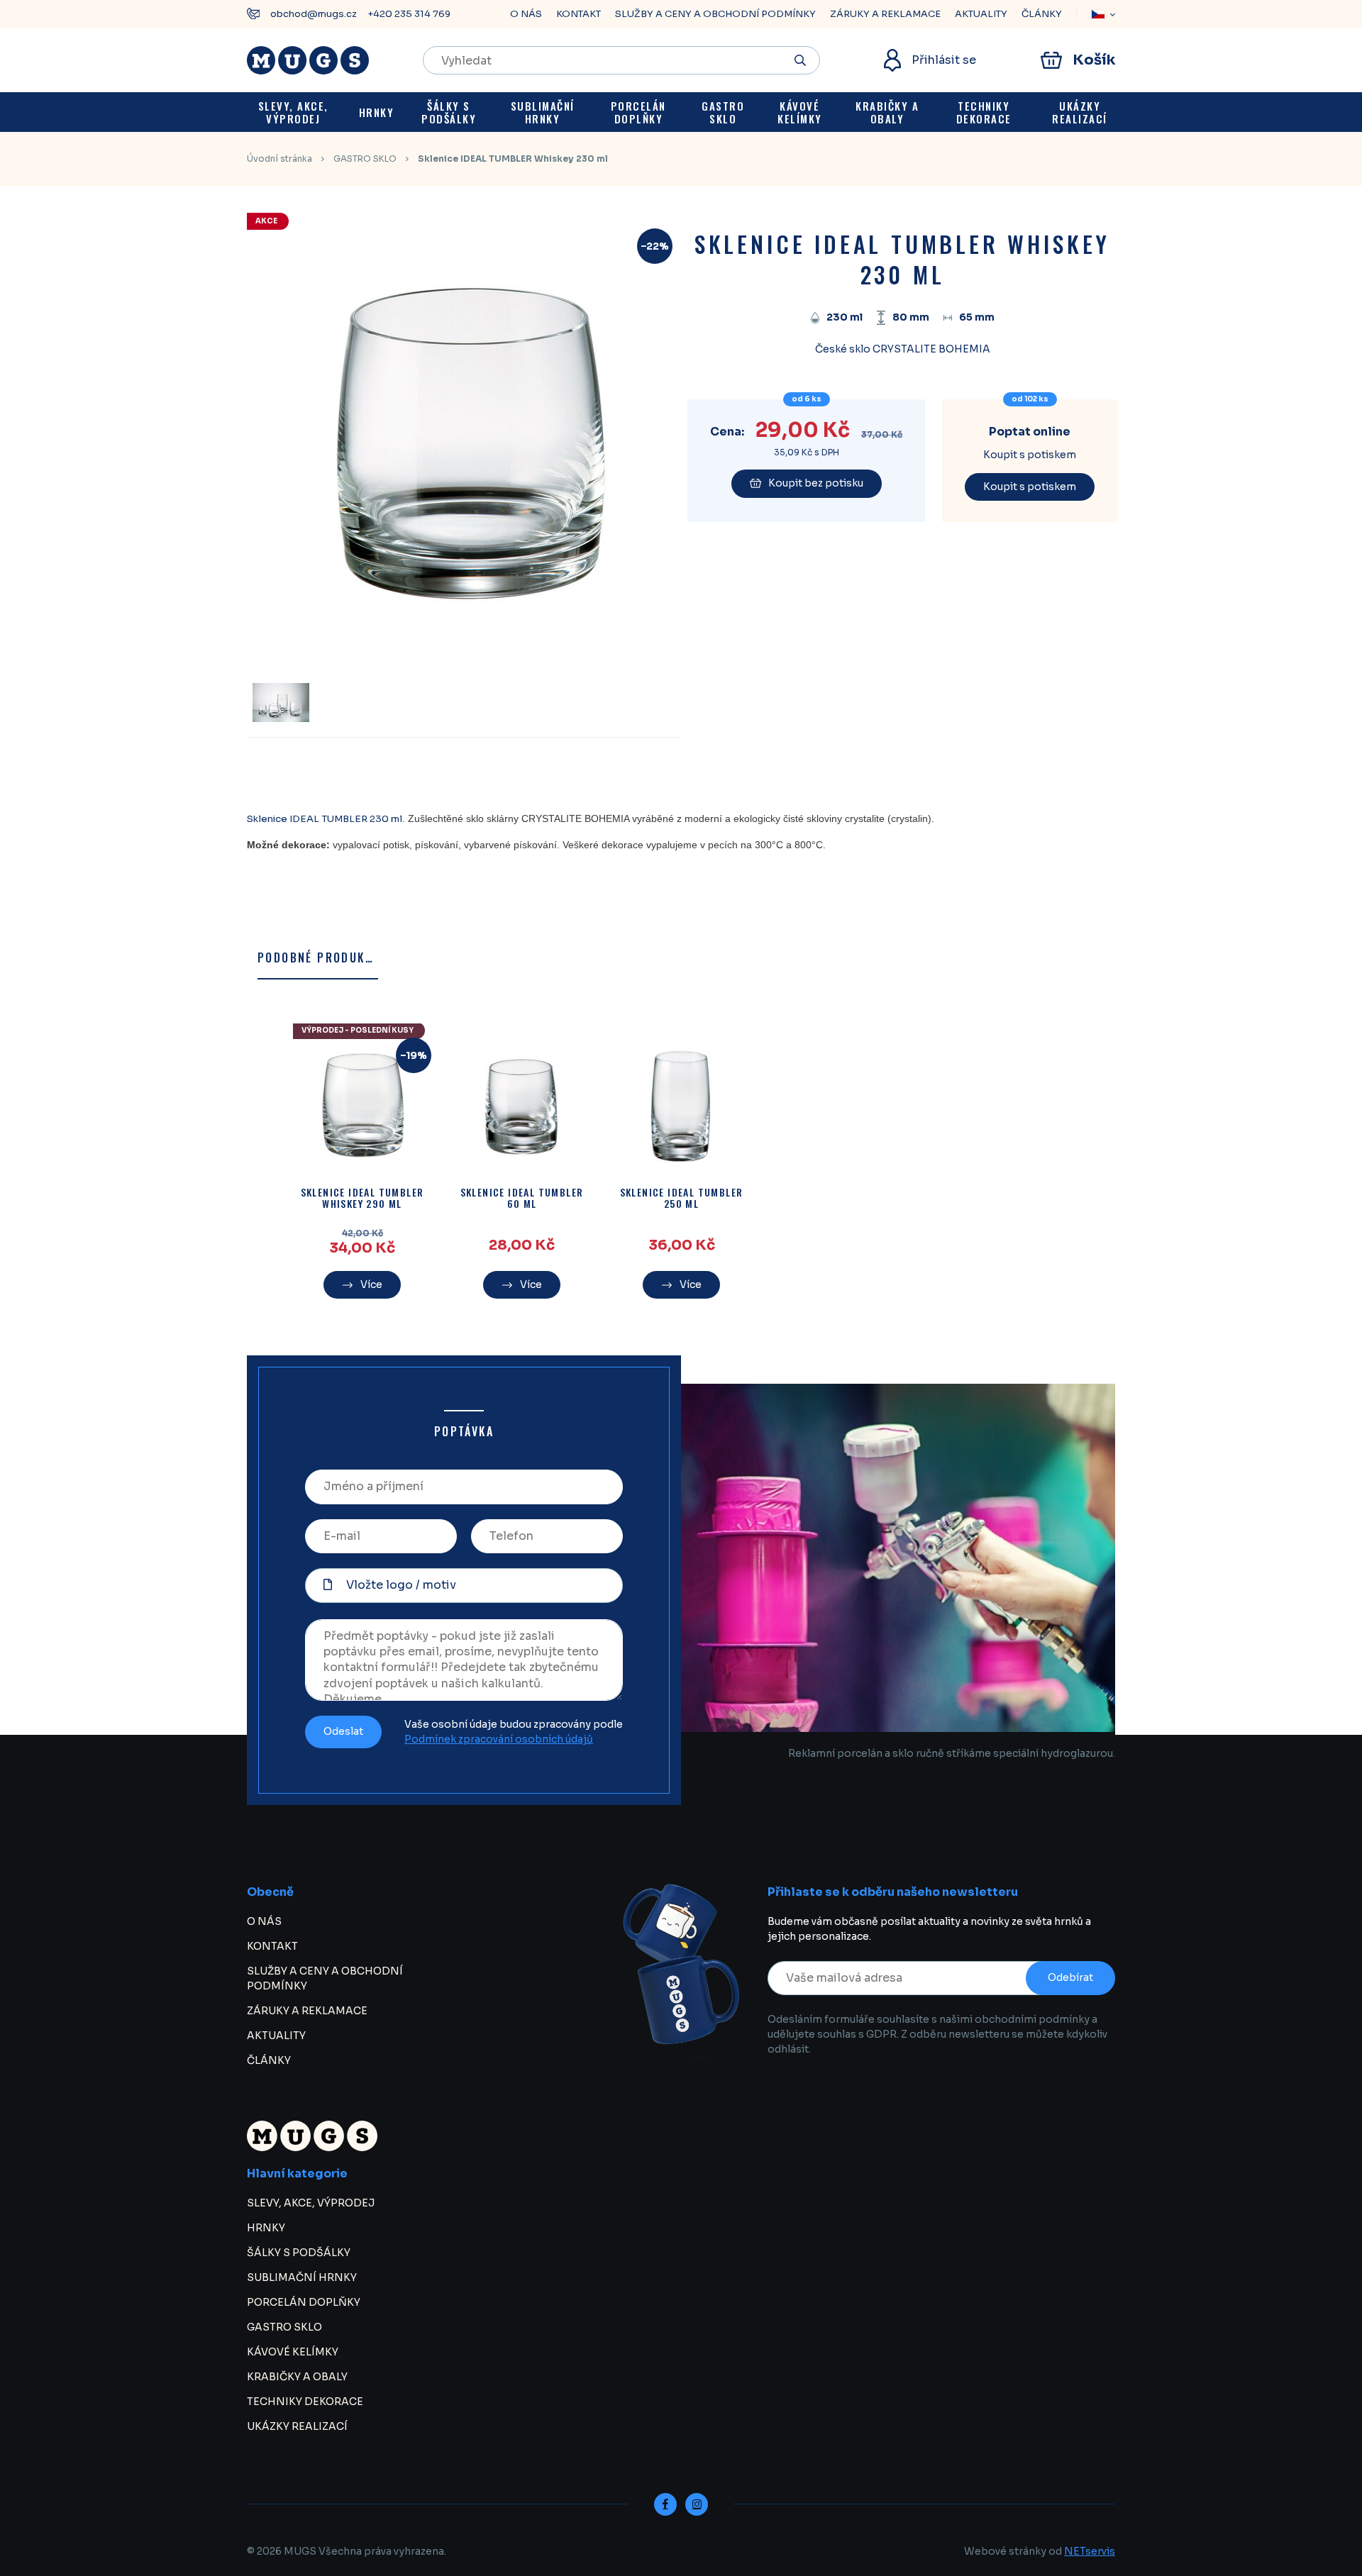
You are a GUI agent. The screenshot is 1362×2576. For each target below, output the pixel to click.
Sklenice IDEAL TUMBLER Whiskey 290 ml (362, 1199)
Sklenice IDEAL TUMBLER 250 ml (682, 1199)
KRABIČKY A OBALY (297, 2377)
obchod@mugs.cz (314, 14)
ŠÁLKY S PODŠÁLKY (299, 2253)
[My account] (801, 60)
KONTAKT (578, 14)
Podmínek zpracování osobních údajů (499, 1739)
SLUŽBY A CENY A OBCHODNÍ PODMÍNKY (715, 14)
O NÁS (526, 14)
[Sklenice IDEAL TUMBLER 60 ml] (522, 1107)
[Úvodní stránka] (308, 60)
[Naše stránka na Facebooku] (665, 2504)
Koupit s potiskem (1030, 487)
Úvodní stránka (279, 159)
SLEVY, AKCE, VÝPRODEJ (311, 2203)
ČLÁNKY (1042, 14)
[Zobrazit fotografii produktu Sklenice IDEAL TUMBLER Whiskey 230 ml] (460, 650)
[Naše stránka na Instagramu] (697, 2504)
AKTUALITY (981, 14)
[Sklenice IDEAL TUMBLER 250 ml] (681, 1107)
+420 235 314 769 (409, 14)
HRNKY (266, 2228)
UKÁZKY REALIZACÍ (297, 2426)
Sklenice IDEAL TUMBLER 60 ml (522, 1199)
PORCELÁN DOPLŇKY (304, 2302)
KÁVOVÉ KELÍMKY (293, 2352)
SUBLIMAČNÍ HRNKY (302, 2277)
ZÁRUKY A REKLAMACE (885, 14)
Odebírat (1070, 1977)
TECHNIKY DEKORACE (305, 2402)
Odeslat (343, 1731)
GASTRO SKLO (365, 159)
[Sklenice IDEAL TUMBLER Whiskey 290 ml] (362, 1107)
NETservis (1090, 2551)
